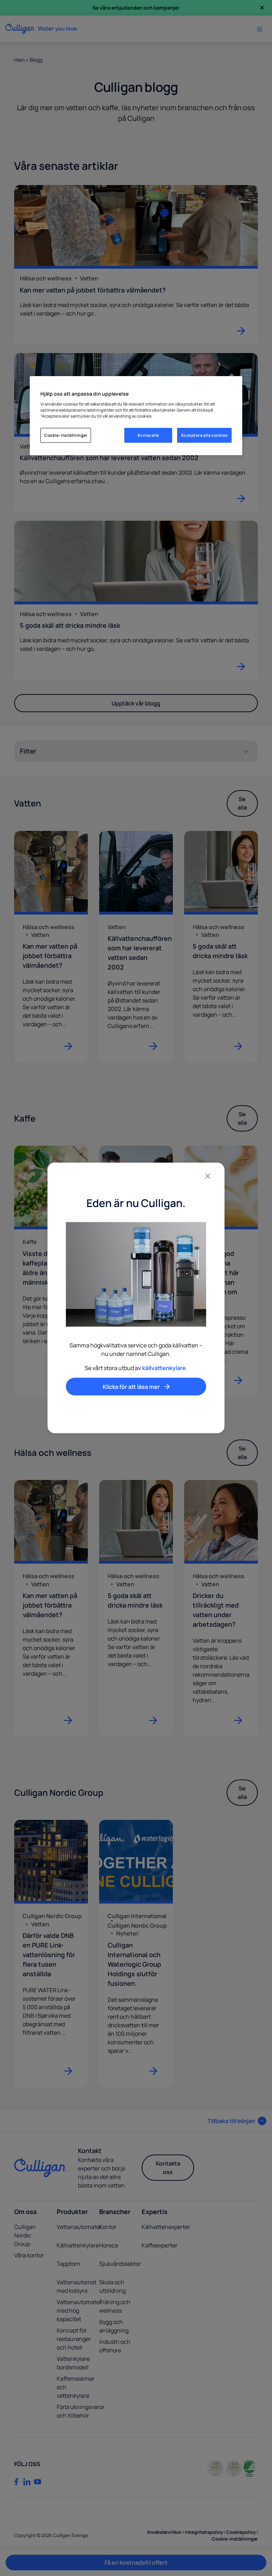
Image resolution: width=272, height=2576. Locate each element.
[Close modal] (208, 1176)
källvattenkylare (164, 1368)
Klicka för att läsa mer (131, 1387)
